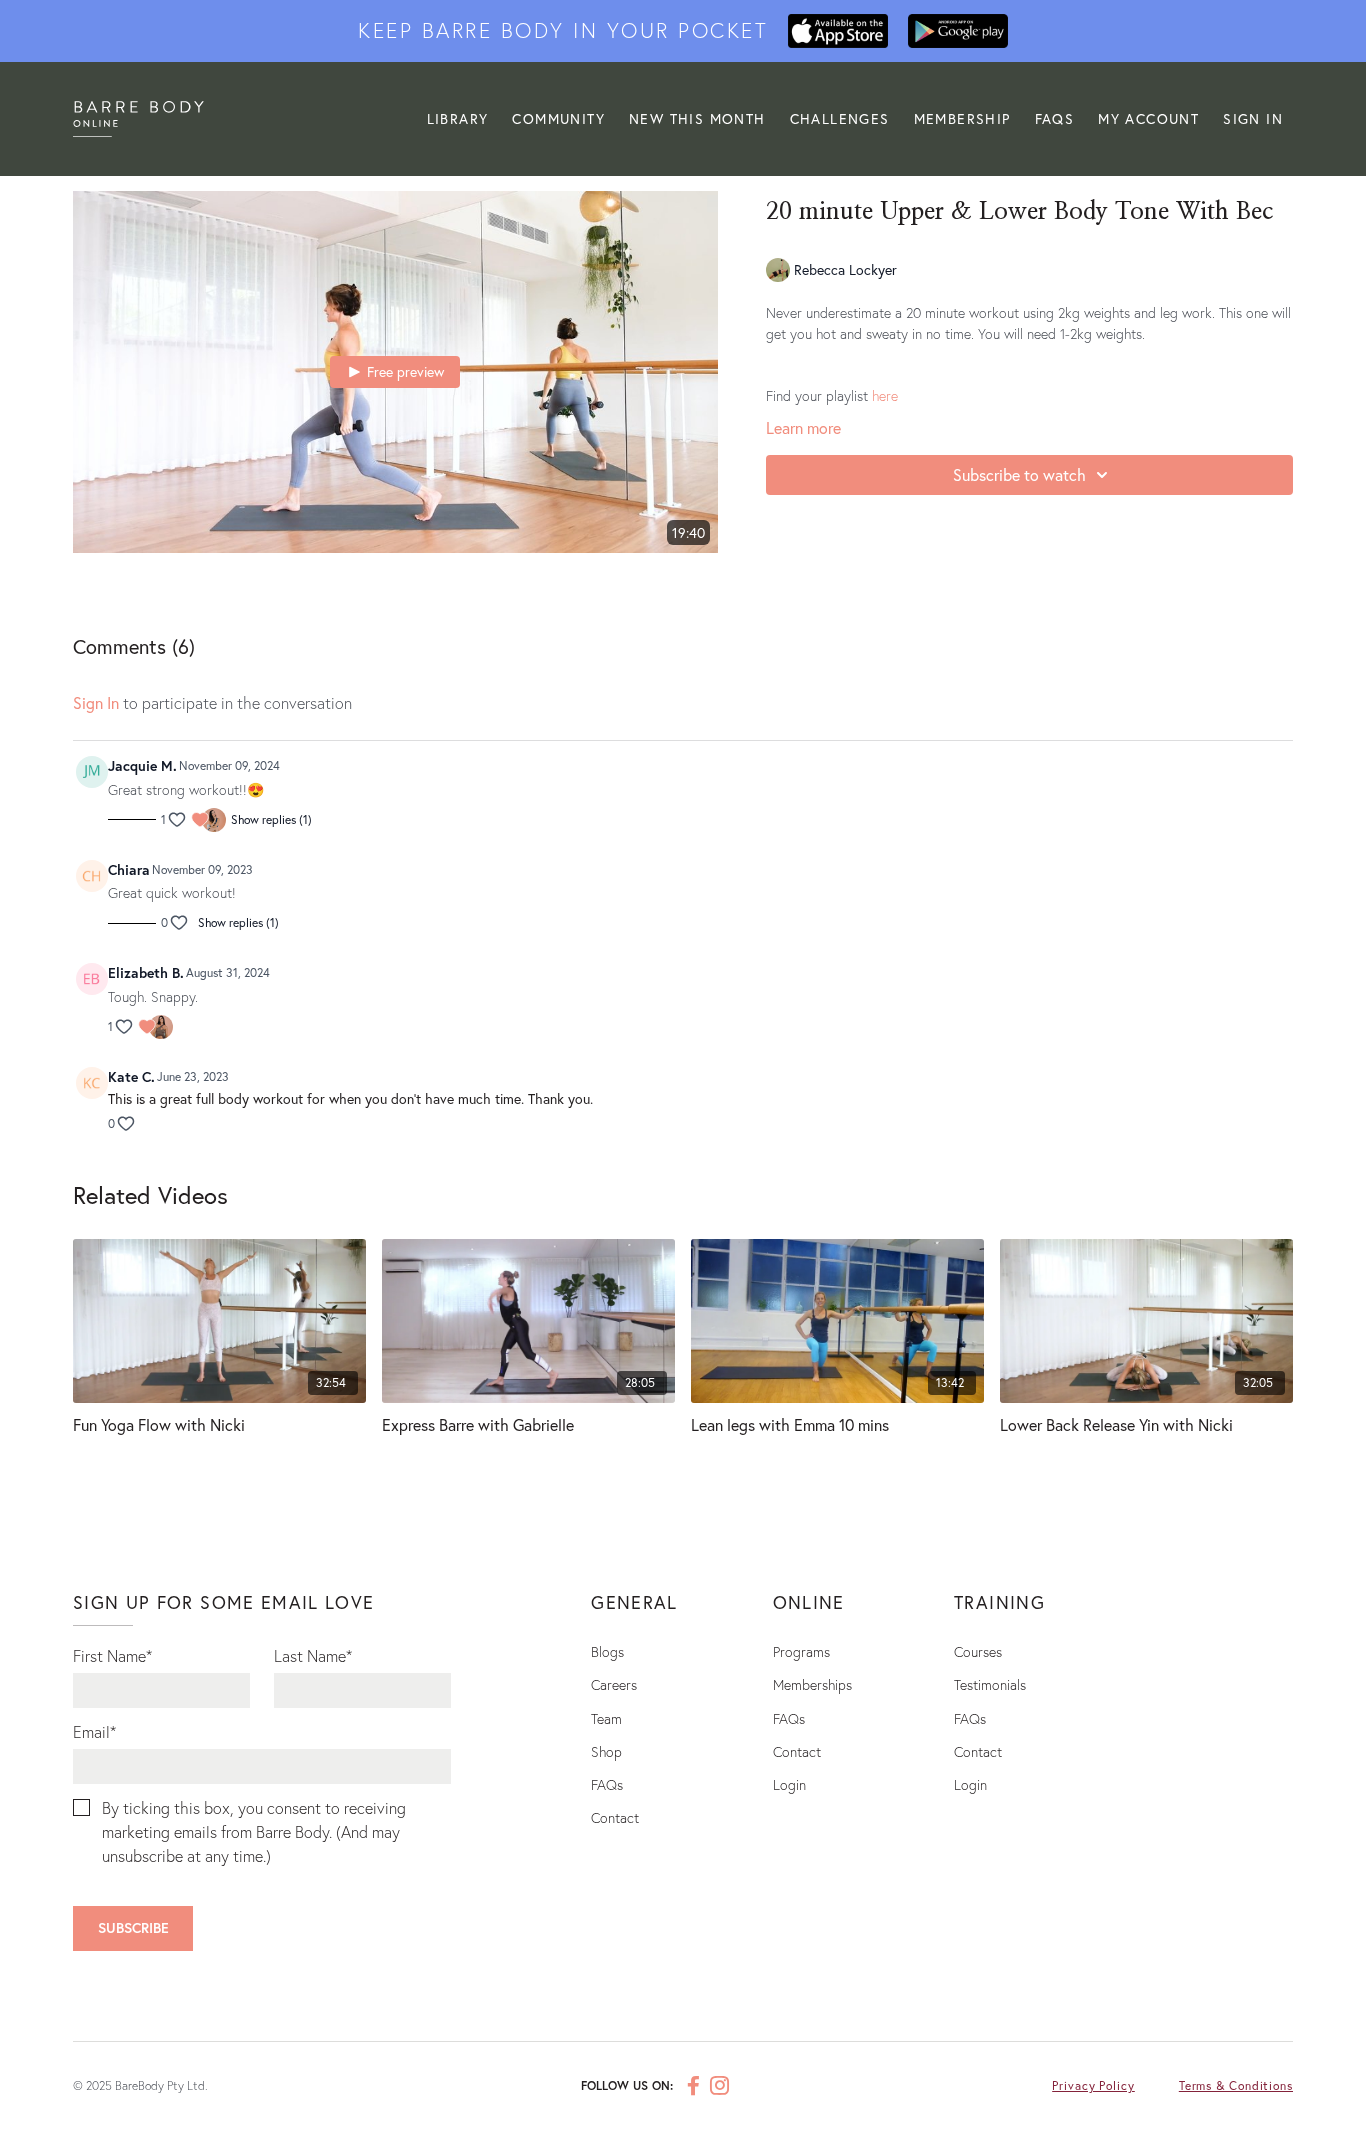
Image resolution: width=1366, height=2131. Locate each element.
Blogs (607, 1651)
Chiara (129, 869)
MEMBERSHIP (962, 118)
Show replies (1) (271, 819)
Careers (614, 1684)
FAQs (1055, 118)
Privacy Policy (1093, 2085)
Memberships (812, 1684)
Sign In (1253, 118)
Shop (606, 1751)
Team (606, 1718)
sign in (96, 702)
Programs (801, 1651)
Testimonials (990, 1684)
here (885, 395)
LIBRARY (458, 118)
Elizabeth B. (146, 972)
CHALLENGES (840, 118)
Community (558, 118)
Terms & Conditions (1236, 2085)
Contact (615, 1817)
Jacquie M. (142, 765)
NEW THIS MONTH (697, 118)
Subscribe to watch (1019, 474)
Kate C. (131, 1076)
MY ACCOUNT (1148, 118)
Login (789, 1784)
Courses (978, 1651)
